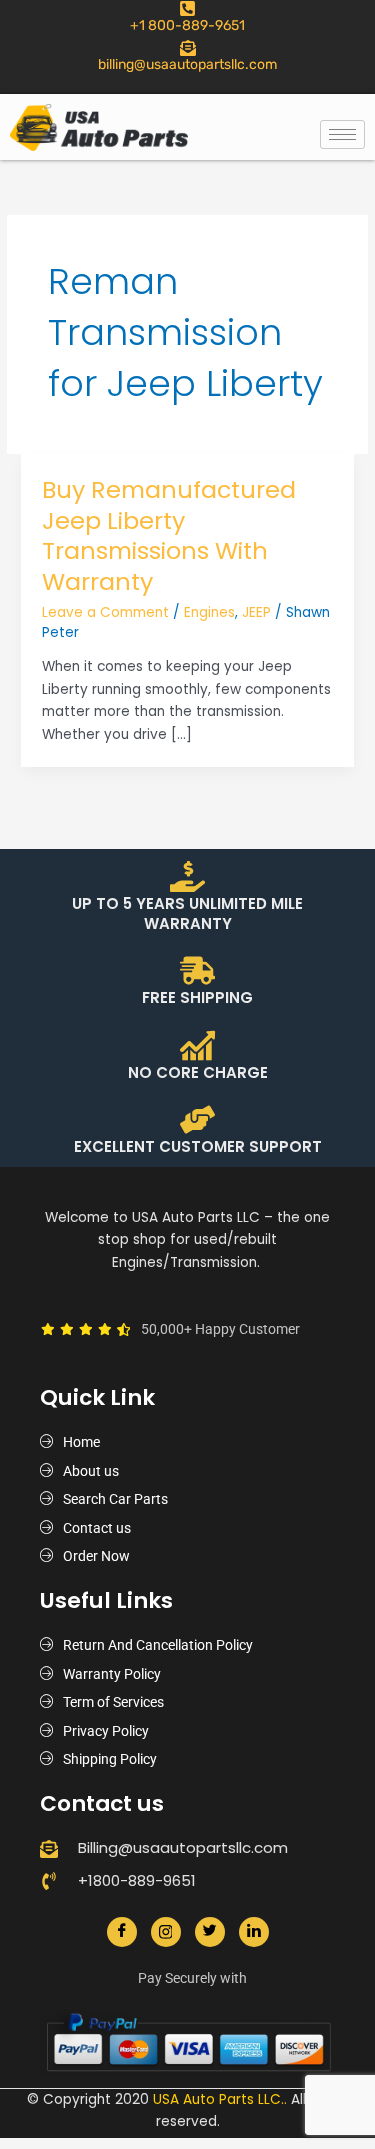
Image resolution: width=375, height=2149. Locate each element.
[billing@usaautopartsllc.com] (188, 48)
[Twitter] (210, 1932)
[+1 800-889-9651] (187, 8)
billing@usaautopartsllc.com (187, 64)
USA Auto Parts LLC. (218, 2099)
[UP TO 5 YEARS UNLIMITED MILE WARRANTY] (187, 876)
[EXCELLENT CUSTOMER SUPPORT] (197, 1119)
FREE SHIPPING (197, 997)
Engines (209, 612)
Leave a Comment (105, 612)
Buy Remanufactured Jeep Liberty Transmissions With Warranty (169, 535)
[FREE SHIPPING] (197, 970)
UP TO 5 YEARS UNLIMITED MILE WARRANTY (187, 913)
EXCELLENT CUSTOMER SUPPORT (198, 1146)
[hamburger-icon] (342, 134)
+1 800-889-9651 (187, 25)
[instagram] (166, 1932)
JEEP (256, 612)
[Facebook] (122, 1932)
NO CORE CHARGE (198, 1072)
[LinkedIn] (254, 1932)
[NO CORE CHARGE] (197, 1045)
